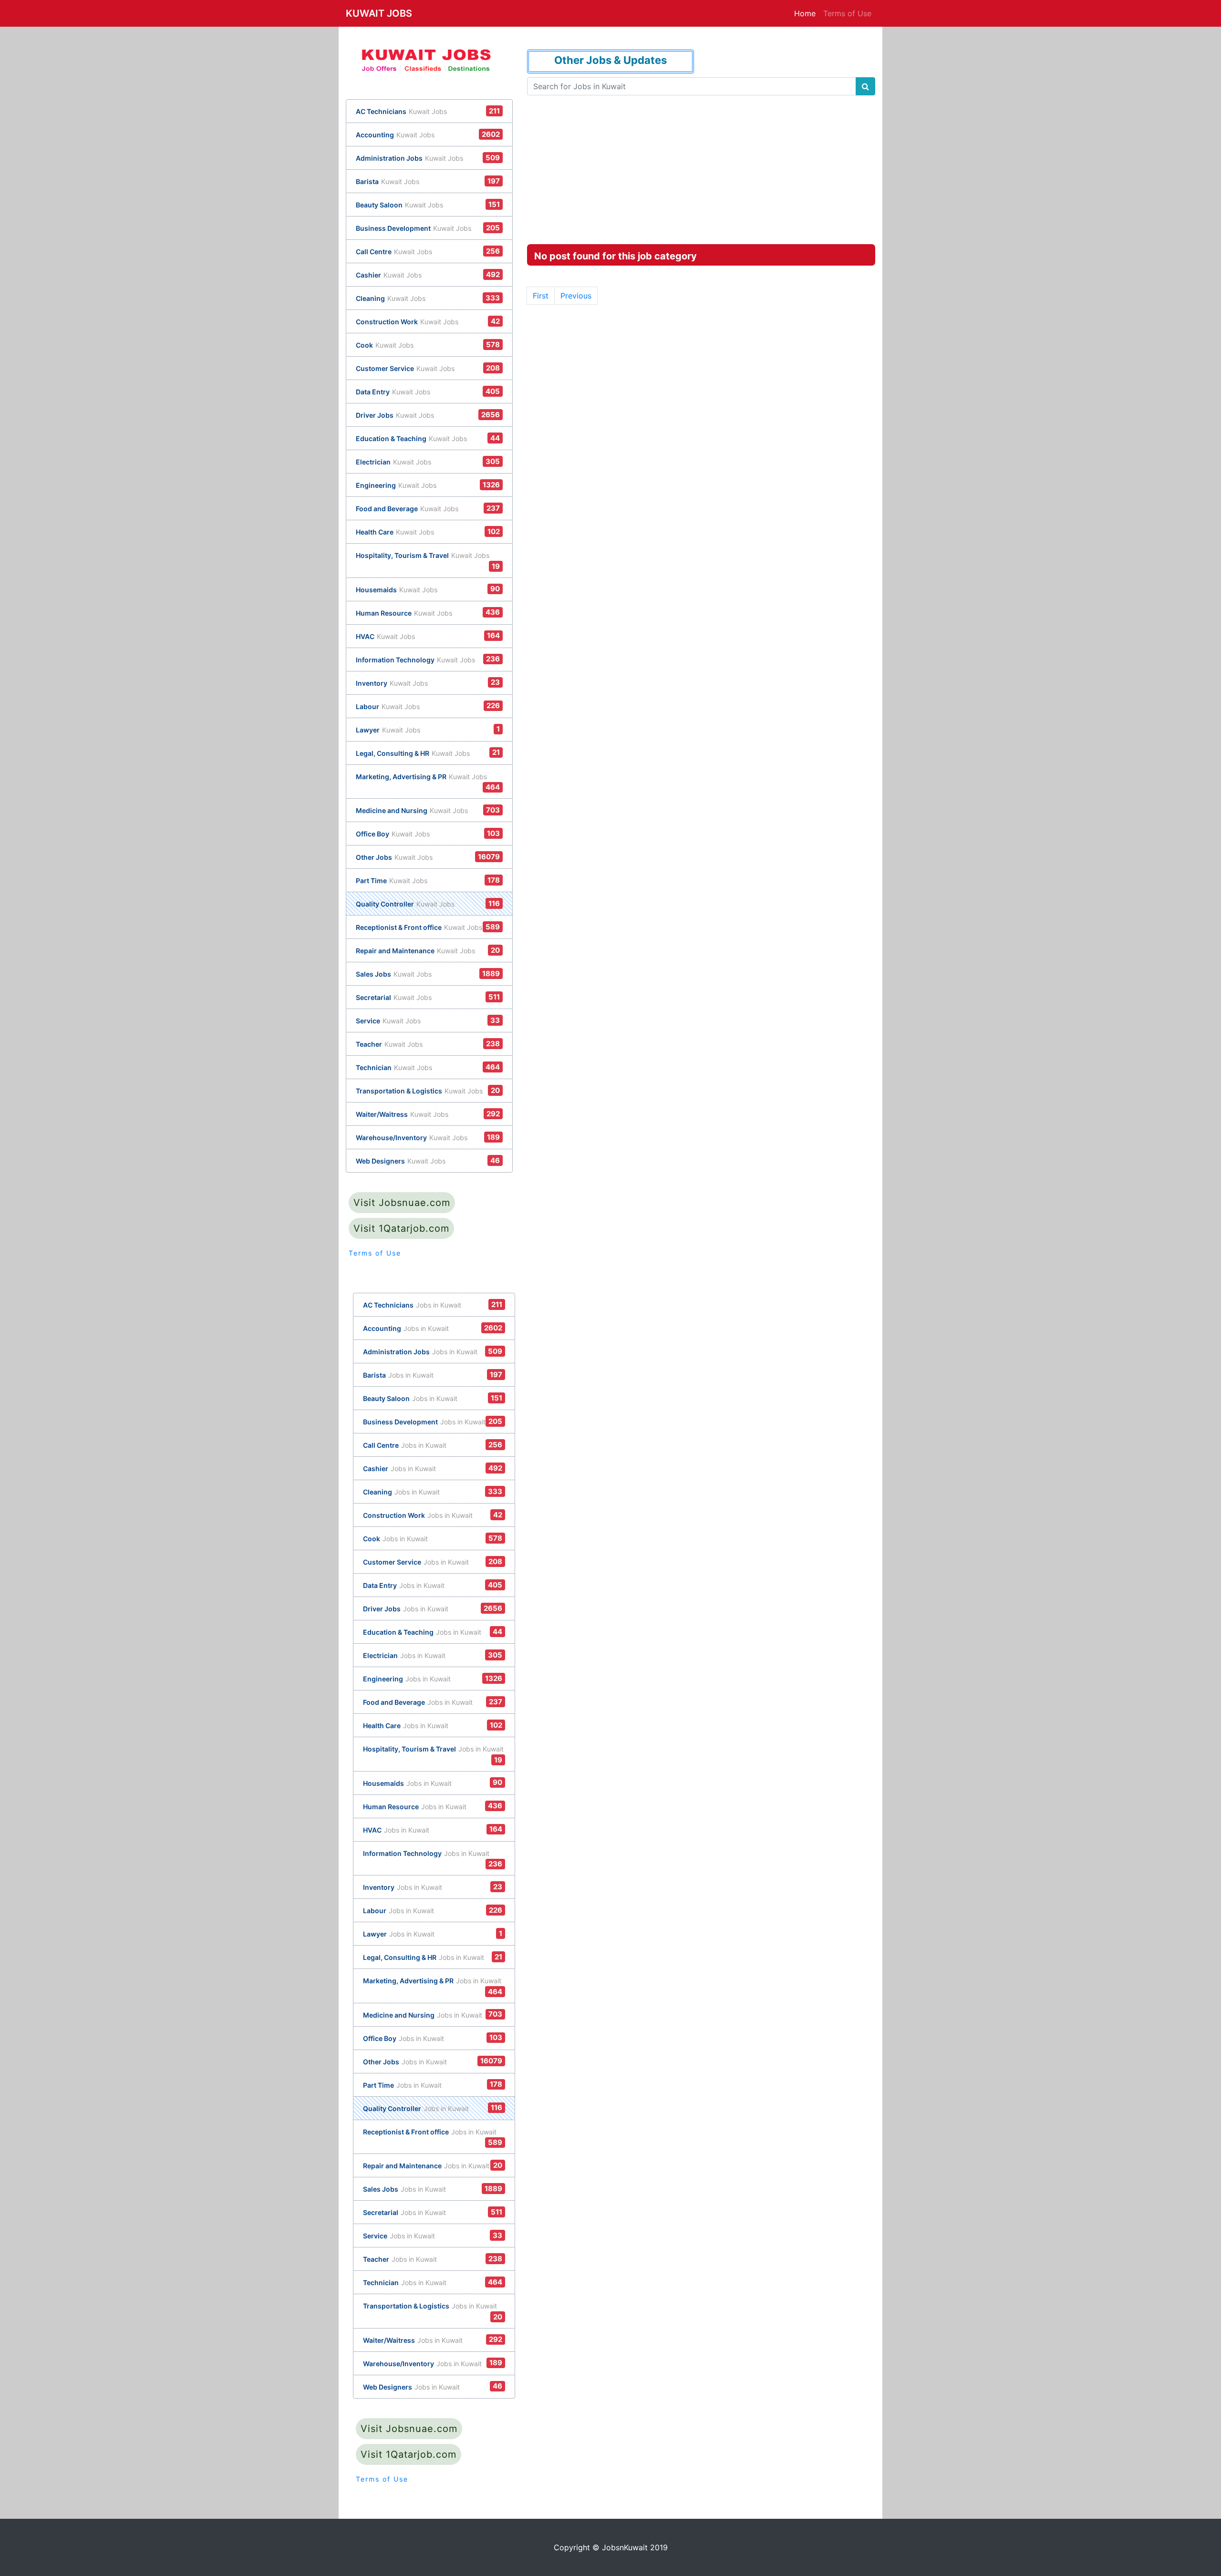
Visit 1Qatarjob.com (401, 1228)
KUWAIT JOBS (379, 13)
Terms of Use (847, 13)
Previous (576, 296)
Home (805, 13)
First (541, 296)
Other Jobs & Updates (610, 60)
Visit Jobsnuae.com (402, 1203)
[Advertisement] (701, 166)
